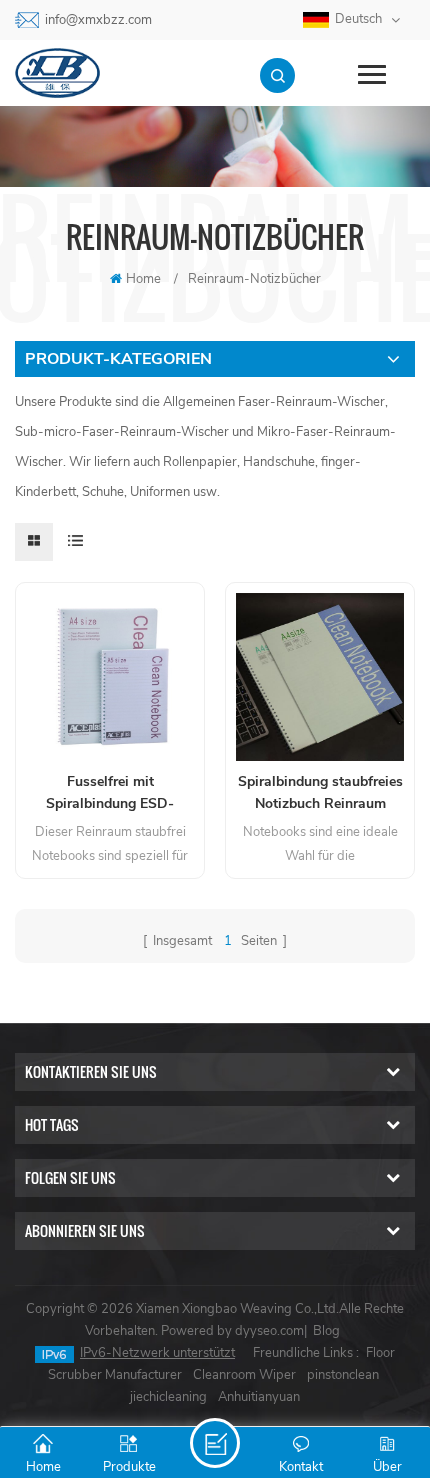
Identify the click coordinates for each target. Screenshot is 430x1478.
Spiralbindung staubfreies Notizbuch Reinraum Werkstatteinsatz (320, 793)
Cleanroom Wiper (244, 1375)
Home (143, 279)
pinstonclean (343, 1375)
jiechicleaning (168, 1397)
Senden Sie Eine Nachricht (215, 1443)
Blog (326, 1331)
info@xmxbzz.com (98, 20)
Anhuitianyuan (259, 1397)
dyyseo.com (269, 1331)
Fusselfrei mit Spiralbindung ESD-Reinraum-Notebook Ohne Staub (110, 793)
